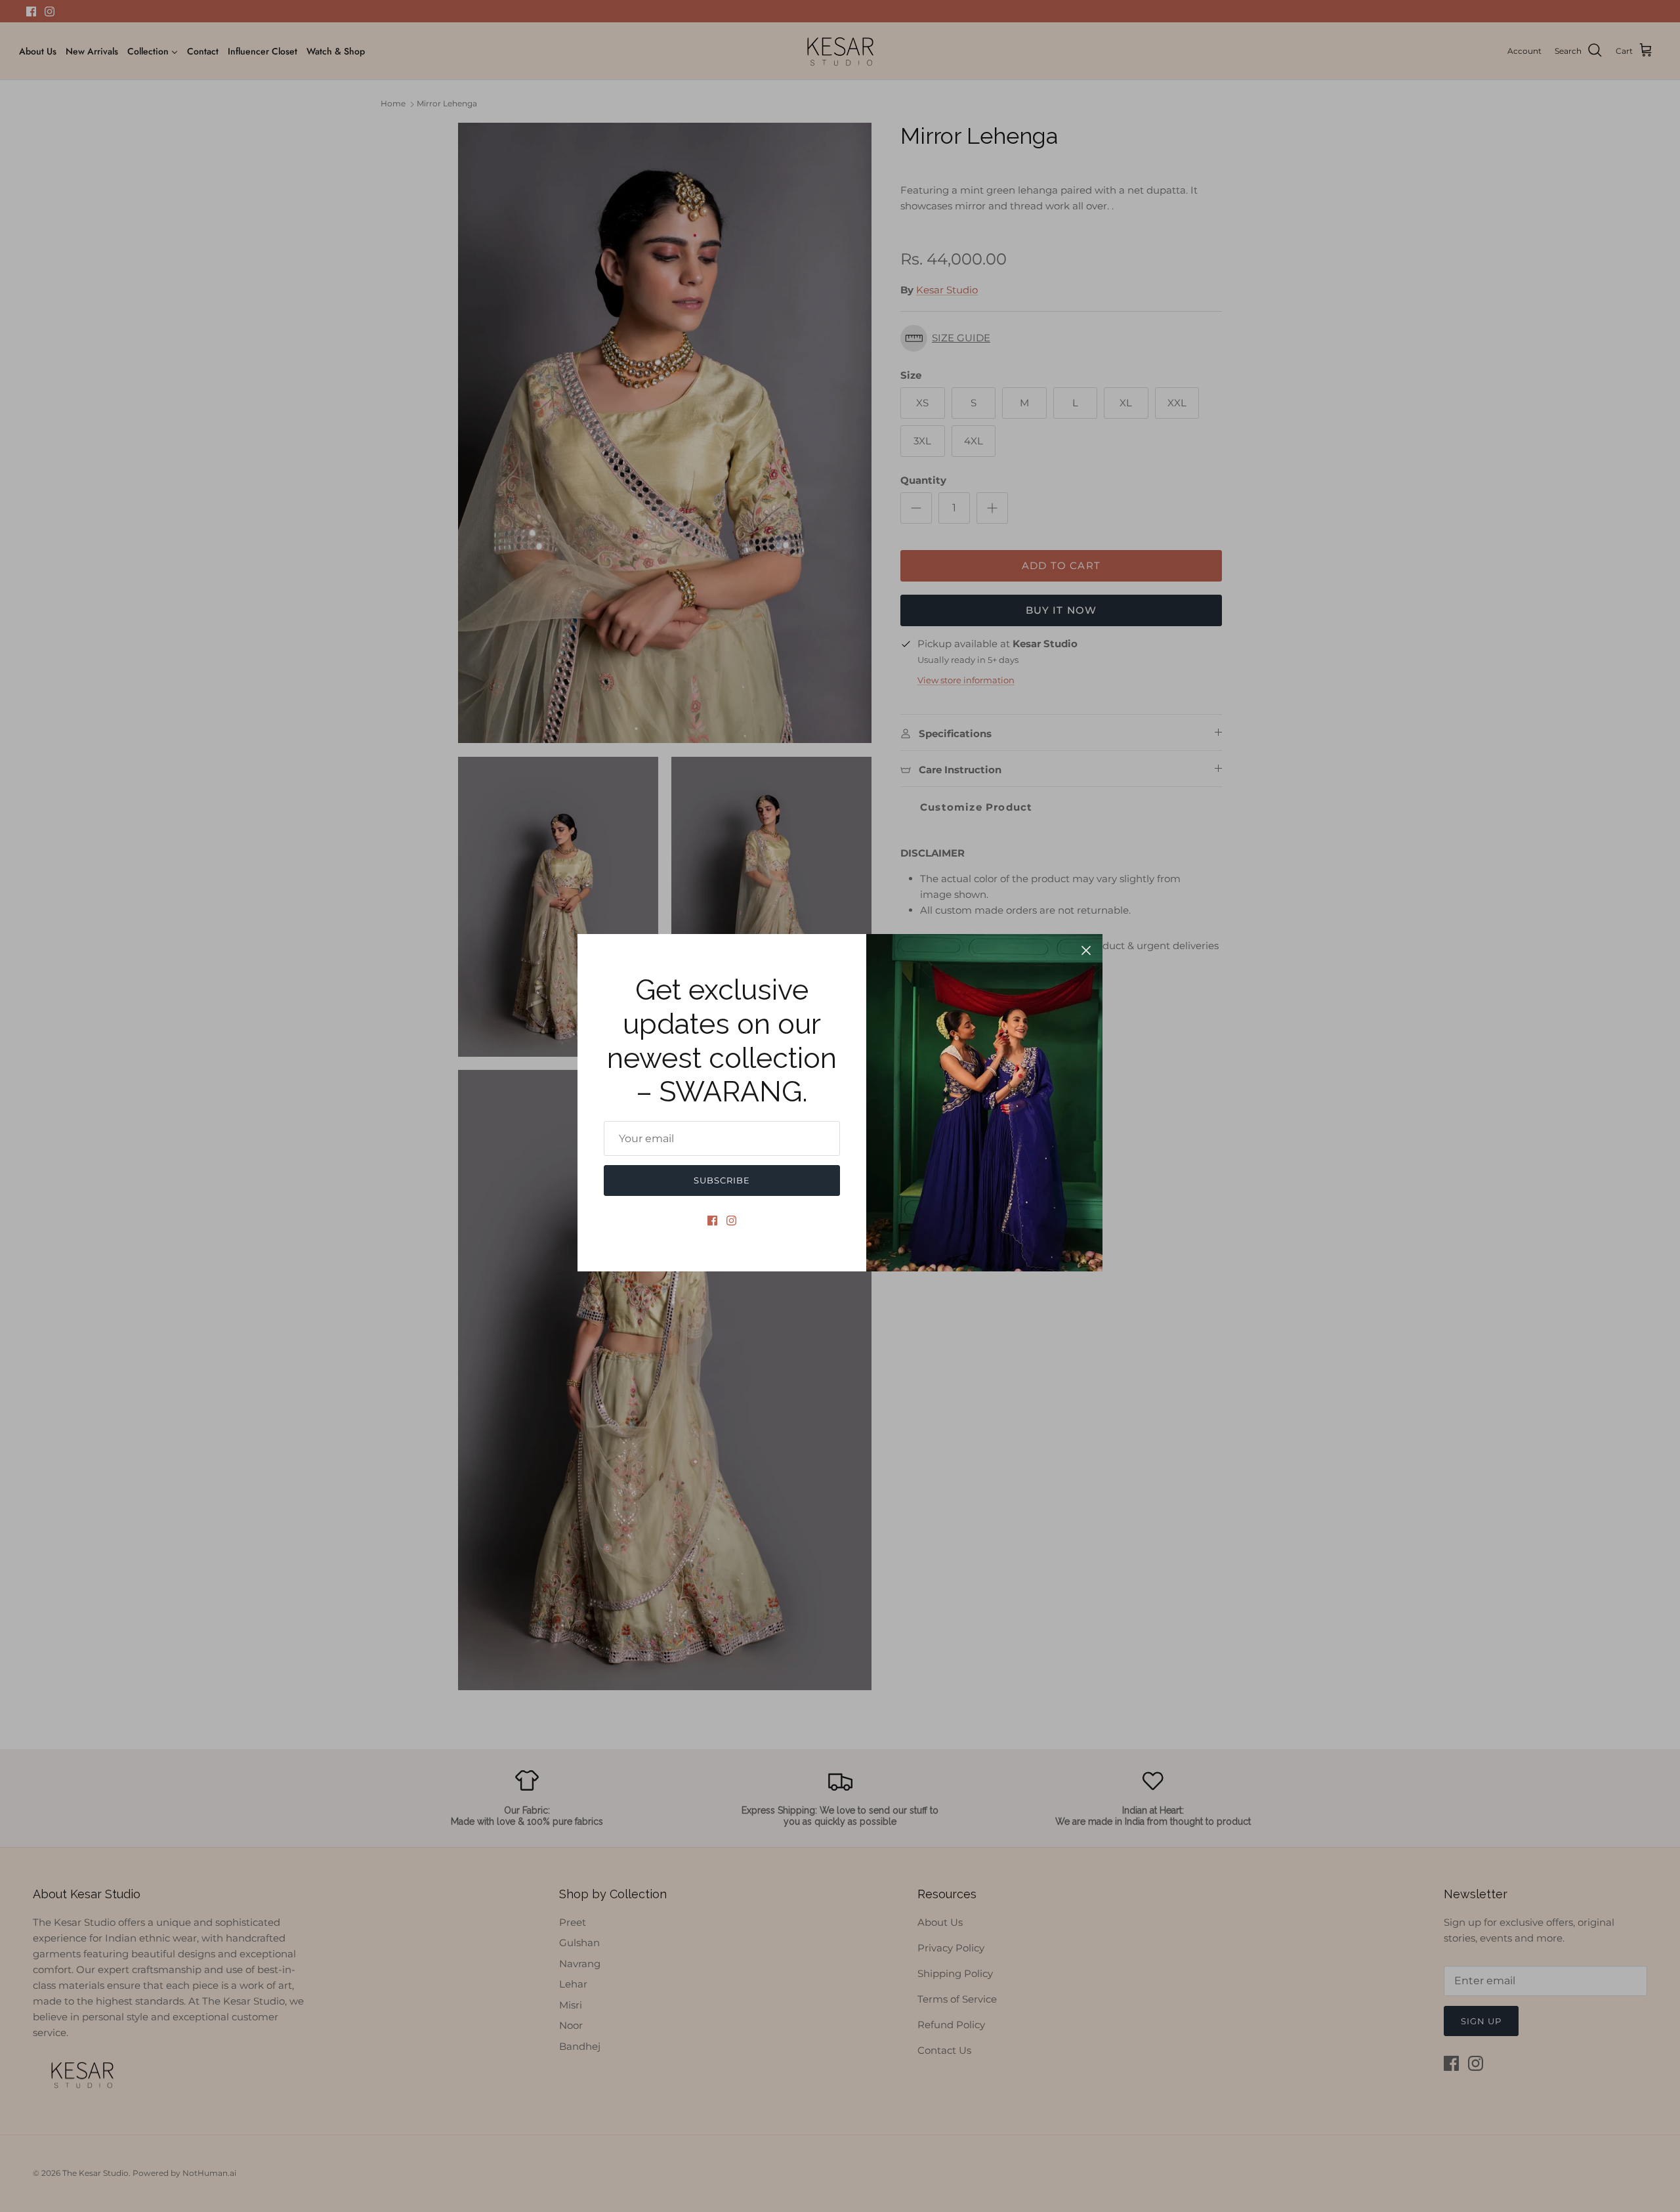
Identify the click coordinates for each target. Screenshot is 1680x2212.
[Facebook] (712, 1221)
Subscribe (722, 1180)
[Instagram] (731, 1221)
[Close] (1086, 950)
